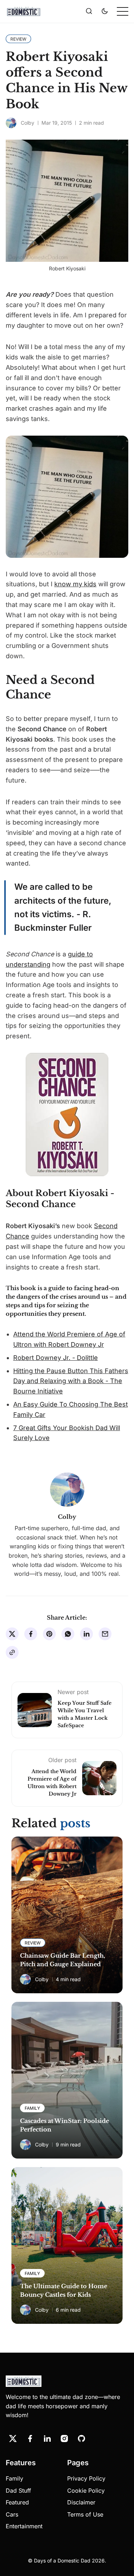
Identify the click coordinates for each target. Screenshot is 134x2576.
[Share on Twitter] (12, 1634)
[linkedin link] (47, 2439)
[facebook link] (30, 2439)
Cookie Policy (86, 2491)
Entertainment (24, 2526)
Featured (17, 2502)
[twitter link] (13, 2439)
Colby (28, 123)
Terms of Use (85, 2514)
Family (14, 2478)
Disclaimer (81, 2502)
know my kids (75, 584)
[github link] (81, 2439)
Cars (12, 2514)
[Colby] (11, 123)
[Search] (89, 11)
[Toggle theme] (105, 11)
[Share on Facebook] (31, 1634)
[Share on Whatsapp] (68, 1634)
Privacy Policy (86, 2478)
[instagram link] (64, 2439)
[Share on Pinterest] (49, 1634)
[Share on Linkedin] (86, 1634)
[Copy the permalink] (12, 1652)
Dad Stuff (18, 2491)
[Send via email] (105, 1634)
